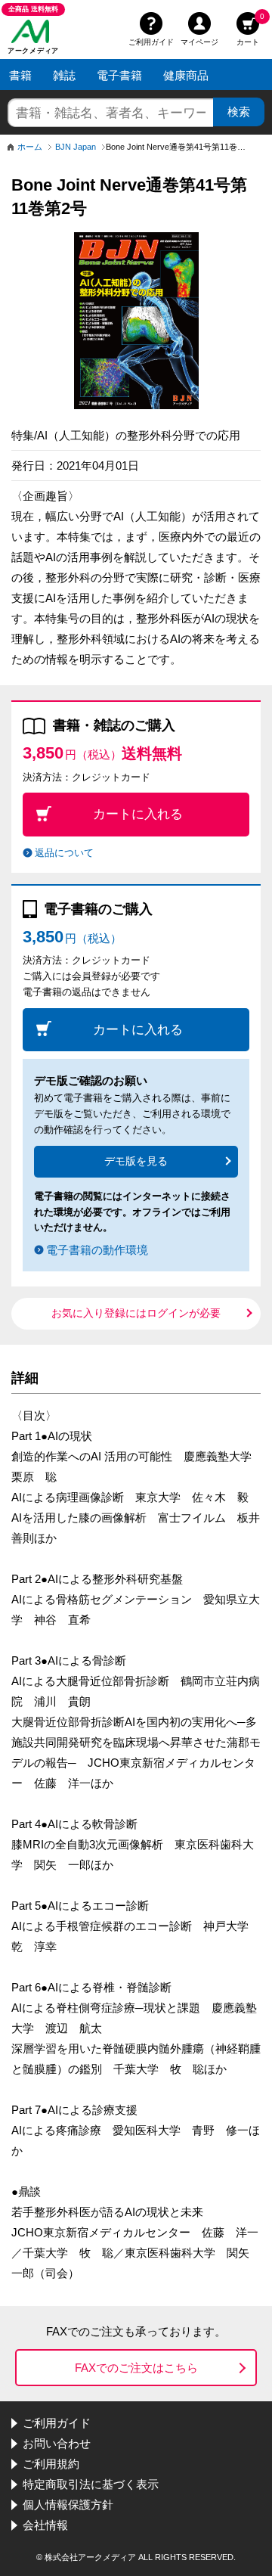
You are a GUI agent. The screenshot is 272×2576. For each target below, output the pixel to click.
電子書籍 (119, 75)
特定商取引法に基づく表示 (91, 2484)
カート (250, 27)
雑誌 (64, 75)
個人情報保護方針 (68, 2505)
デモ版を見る (136, 1161)
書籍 (20, 75)
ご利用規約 (51, 2464)
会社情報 (45, 2525)
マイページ (199, 40)
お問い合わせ (57, 2443)
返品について (64, 853)
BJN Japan (76, 147)
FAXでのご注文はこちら (136, 2368)
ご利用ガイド (151, 40)
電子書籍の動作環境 (97, 1250)
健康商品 (186, 75)
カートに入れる (138, 814)
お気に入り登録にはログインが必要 (136, 1313)
